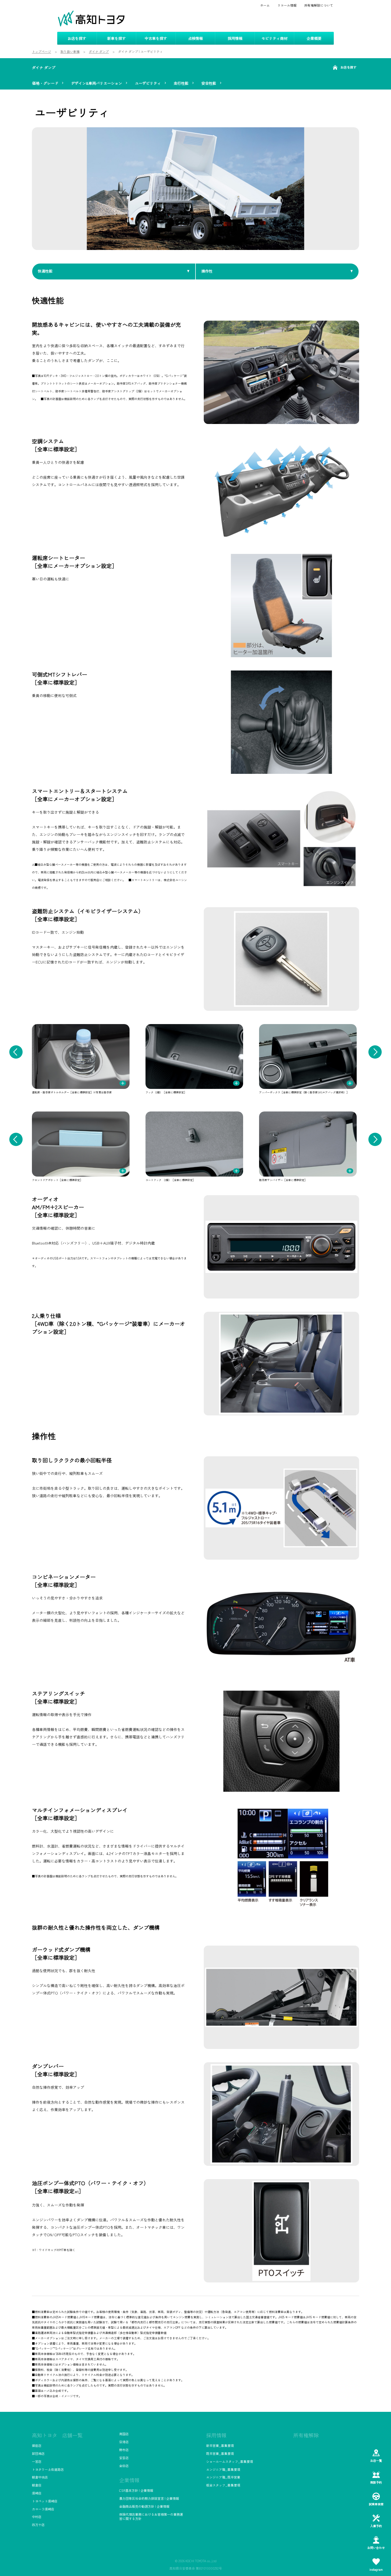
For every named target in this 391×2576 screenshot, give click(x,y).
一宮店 (37, 2461)
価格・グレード (45, 83)
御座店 (37, 2445)
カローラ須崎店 (43, 2509)
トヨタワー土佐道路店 (48, 2469)
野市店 (124, 2450)
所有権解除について (319, 5)
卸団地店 (38, 2453)
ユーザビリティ (148, 83)
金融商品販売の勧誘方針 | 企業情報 (144, 2506)
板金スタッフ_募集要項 (223, 2485)
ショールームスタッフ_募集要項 (230, 2461)
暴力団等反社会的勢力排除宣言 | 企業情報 (149, 2498)
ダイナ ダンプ (44, 67)
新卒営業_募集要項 (220, 2445)
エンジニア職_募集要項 (223, 2469)
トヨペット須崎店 (45, 2501)
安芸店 (124, 2458)
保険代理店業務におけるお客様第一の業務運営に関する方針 (151, 2516)
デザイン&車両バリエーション (97, 83)
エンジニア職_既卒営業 (223, 2477)
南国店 (124, 2434)
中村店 (37, 2517)
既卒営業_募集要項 (220, 2453)
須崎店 (37, 2493)
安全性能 (209, 83)
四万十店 (38, 2525)
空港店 (124, 2442)
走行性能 (181, 83)
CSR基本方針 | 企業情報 (136, 2490)
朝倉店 (37, 2485)
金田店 (124, 2466)
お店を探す (348, 67)
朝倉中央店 (40, 2477)
